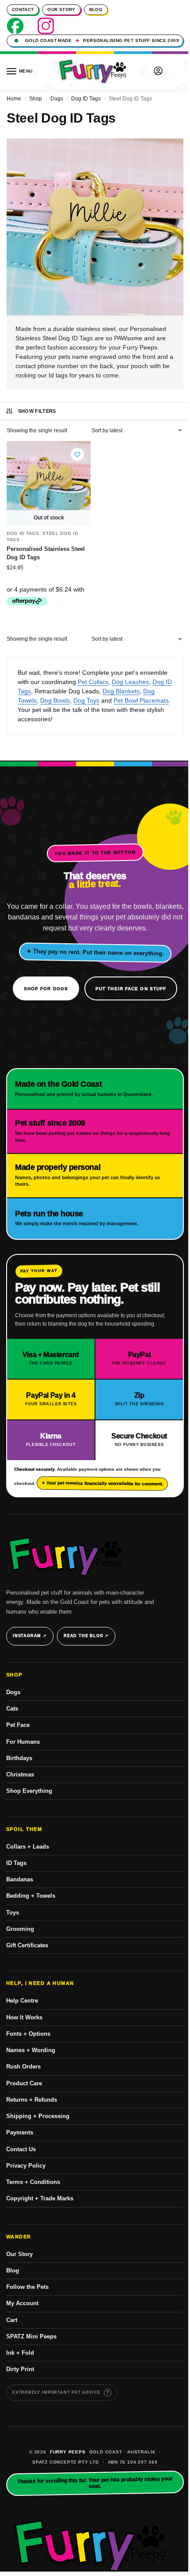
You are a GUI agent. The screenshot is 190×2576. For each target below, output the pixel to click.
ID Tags (16, 1863)
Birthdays (19, 1758)
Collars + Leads (28, 1847)
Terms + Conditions (33, 2182)
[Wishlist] (77, 454)
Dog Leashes (130, 682)
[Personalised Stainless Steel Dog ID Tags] (49, 483)
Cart (12, 2320)
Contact (23, 10)
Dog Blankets (121, 691)
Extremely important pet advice (56, 2392)
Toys (13, 1913)
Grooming (20, 1929)
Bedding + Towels (31, 1896)
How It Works (24, 2017)
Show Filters (37, 411)
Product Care (24, 2083)
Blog (96, 10)
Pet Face (18, 1725)
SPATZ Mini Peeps (31, 2336)
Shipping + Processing (38, 2116)
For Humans (23, 1742)
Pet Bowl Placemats (141, 700)
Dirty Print (20, 2369)
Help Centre (22, 2001)
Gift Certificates (27, 1945)
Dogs (57, 99)
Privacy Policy (26, 2166)
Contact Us (21, 2149)
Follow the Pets (27, 2287)
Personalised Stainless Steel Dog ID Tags (46, 553)
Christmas (20, 1774)
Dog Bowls (55, 700)
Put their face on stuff (131, 989)
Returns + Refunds (32, 2100)
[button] (176, 72)
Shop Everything (29, 1791)
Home (14, 99)
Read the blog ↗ (86, 1636)
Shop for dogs (46, 989)
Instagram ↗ (30, 1636)
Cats (12, 1709)
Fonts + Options (28, 2034)
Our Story (61, 10)
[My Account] (158, 71)
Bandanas (20, 1879)
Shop (36, 99)
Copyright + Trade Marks (40, 2198)
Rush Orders (23, 2067)
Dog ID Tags (86, 99)
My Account (22, 2303)
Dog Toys (86, 700)
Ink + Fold (20, 2353)
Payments (20, 2132)
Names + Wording (31, 2050)
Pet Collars (93, 682)
